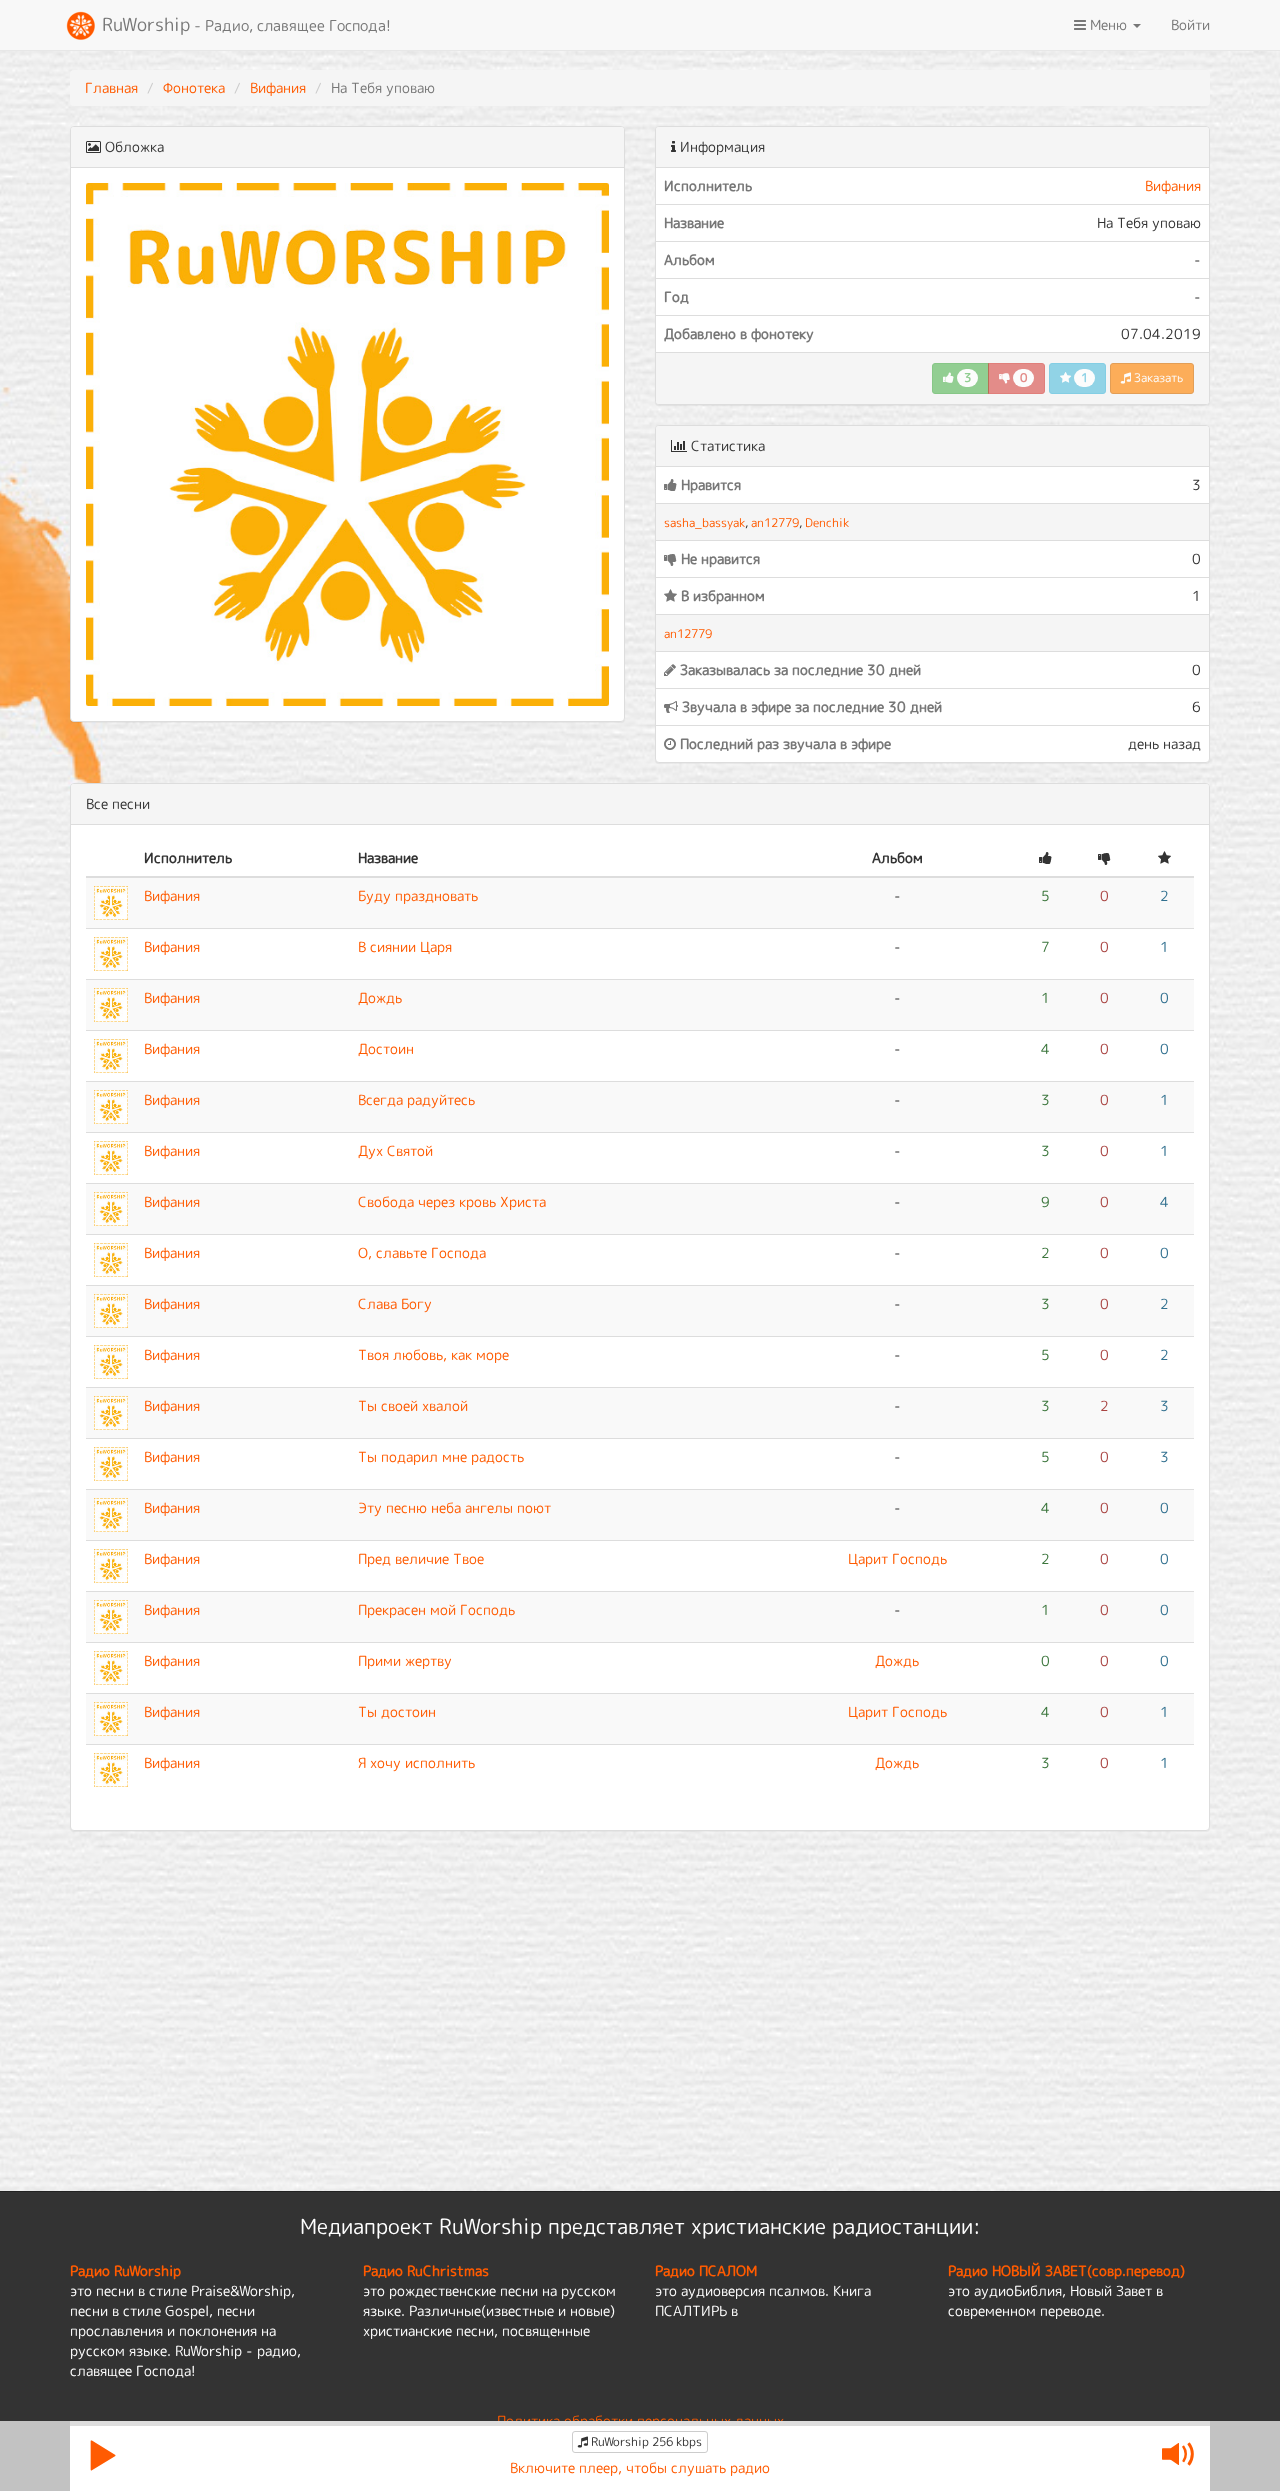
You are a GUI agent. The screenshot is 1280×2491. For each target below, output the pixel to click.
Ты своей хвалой (413, 1405)
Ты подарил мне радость (441, 1456)
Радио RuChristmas (426, 2270)
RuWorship (244, 24)
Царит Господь (897, 1558)
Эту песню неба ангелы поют (454, 1507)
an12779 (775, 522)
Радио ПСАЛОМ (706, 2270)
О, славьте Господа (422, 1252)
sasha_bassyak (704, 522)
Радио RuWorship (125, 2270)
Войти (1190, 24)
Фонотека (194, 87)
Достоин (386, 1048)
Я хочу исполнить (416, 1762)
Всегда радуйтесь (416, 1099)
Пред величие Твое (421, 1558)
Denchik (827, 522)
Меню (1108, 24)
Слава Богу (395, 1303)
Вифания (278, 87)
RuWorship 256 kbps (645, 2441)
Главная (111, 87)
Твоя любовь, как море (433, 1354)
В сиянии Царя (405, 946)
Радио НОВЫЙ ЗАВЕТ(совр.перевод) (1066, 2270)
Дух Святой (395, 1150)
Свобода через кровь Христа (452, 1201)
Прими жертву (405, 1660)
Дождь (380, 997)
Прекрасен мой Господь (436, 1609)
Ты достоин (397, 1711)
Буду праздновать (418, 895)
